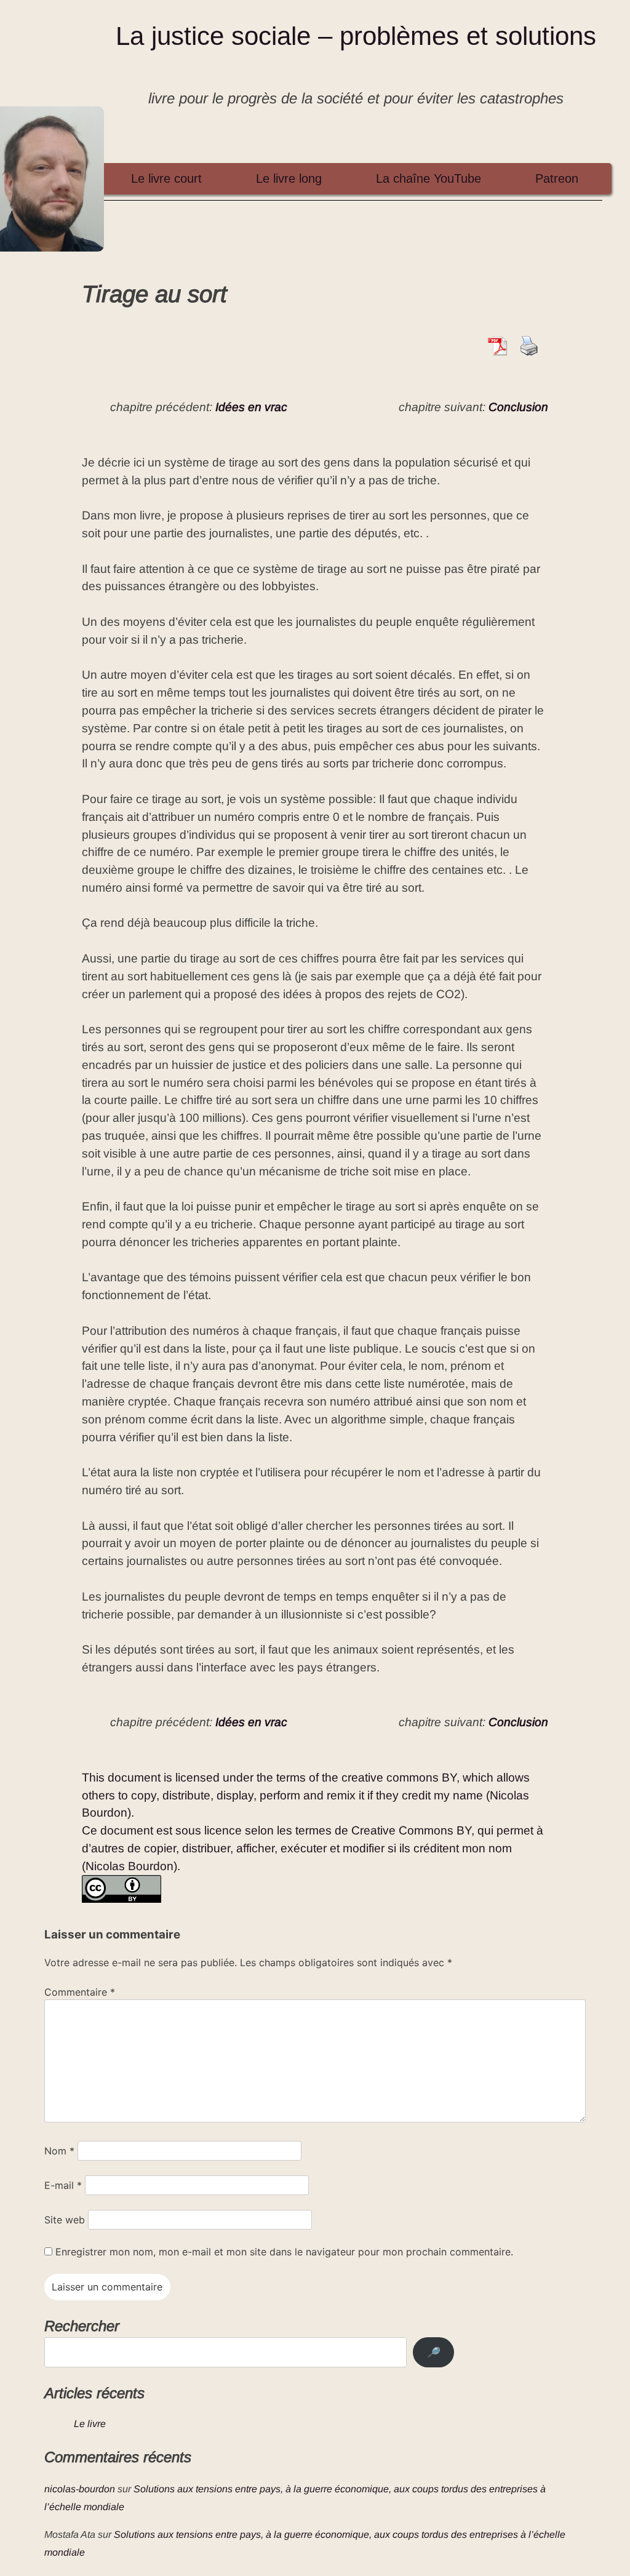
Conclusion (518, 407)
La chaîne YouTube (429, 178)
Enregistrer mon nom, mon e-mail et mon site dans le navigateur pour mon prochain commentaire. (284, 2252)
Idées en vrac (251, 407)
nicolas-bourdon (80, 2489)
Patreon (557, 178)
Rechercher (82, 2326)
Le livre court (166, 178)
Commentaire (80, 1992)
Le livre (90, 2424)
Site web (65, 2220)
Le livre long (289, 178)
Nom (59, 2151)
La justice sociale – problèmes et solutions (356, 36)
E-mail (63, 2185)
